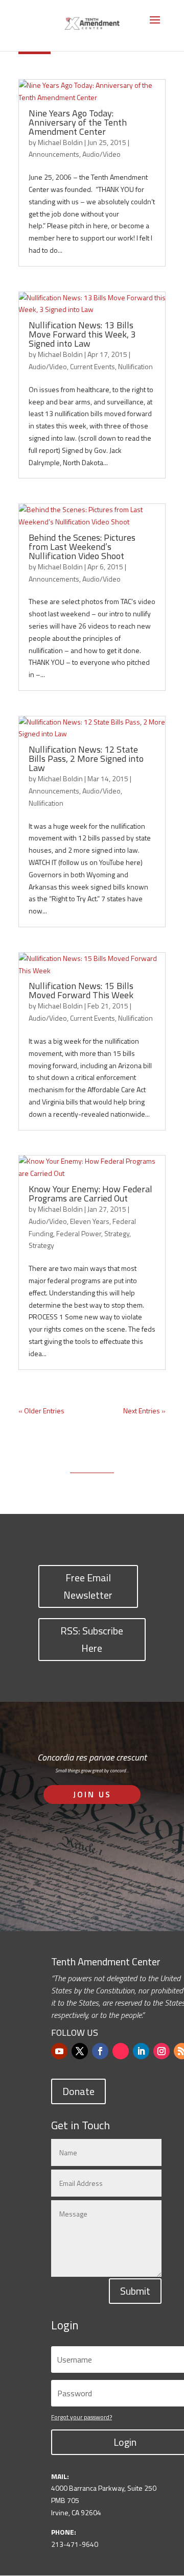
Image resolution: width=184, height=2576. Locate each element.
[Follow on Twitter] (80, 2051)
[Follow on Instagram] (162, 2051)
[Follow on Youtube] (59, 2051)
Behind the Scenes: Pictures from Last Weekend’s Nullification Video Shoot (82, 547)
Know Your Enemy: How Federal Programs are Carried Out (90, 1194)
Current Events (93, 366)
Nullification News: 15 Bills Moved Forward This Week (81, 990)
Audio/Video (101, 154)
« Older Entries (41, 1411)
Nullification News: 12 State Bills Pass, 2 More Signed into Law (86, 759)
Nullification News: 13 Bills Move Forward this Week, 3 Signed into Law (82, 334)
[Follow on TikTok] (121, 2051)
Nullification (135, 366)
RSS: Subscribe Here (92, 1639)
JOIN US (92, 1794)
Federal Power (79, 1233)
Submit (135, 2291)
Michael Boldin (60, 142)
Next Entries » (144, 1411)
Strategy (117, 1233)
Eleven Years (90, 1221)
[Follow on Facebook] (100, 2051)
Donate (78, 2091)
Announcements (54, 154)
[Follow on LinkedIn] (141, 2051)
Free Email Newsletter (88, 1586)
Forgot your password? (82, 2417)
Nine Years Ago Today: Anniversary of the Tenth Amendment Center (78, 122)
